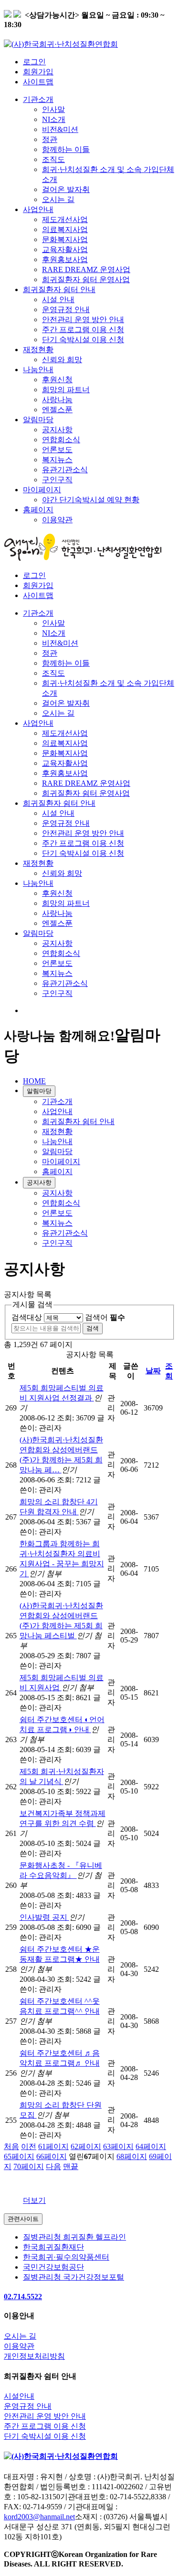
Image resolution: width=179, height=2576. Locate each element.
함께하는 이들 (66, 149)
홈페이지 (38, 510)
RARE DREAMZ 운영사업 (86, 269)
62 (86, 2146)
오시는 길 (58, 199)
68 (132, 2156)
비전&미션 (60, 129)
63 (118, 2146)
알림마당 (38, 420)
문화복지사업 (65, 239)
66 (52, 2156)
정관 (50, 139)
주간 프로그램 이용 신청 (83, 330)
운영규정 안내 (66, 309)
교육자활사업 (65, 249)
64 (151, 2146)
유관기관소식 (65, 470)
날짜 (153, 1371)
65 (19, 2156)
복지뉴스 (57, 460)
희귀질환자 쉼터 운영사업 (86, 279)
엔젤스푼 (57, 410)
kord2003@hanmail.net (39, 2517)
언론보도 (57, 450)
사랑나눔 (57, 400)
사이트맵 (38, 82)
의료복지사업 (65, 229)
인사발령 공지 (44, 1917)
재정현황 (38, 350)
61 (53, 2146)
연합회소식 (61, 440)
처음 (11, 2146)
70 (29, 2166)
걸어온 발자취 (66, 189)
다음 (53, 2166)
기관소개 (38, 99)
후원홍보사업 (65, 259)
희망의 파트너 (66, 390)
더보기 (34, 2200)
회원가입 (38, 72)
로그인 (34, 62)
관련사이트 (23, 2219)
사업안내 (38, 209)
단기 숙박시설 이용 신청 (83, 340)
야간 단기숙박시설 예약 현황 (91, 500)
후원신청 (57, 380)
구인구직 (57, 480)
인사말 (53, 109)
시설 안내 (58, 299)
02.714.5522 (23, 2297)
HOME (34, 1081)
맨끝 (71, 2166)
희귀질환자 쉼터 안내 (59, 289)
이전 (29, 2146)
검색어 (105, 1317)
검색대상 (27, 1317)
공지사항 (57, 430)
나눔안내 (38, 370)
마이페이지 (42, 490)
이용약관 (57, 520)
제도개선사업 (65, 219)
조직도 (53, 159)
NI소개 (54, 119)
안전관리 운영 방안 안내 (83, 319)
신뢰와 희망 (62, 360)
